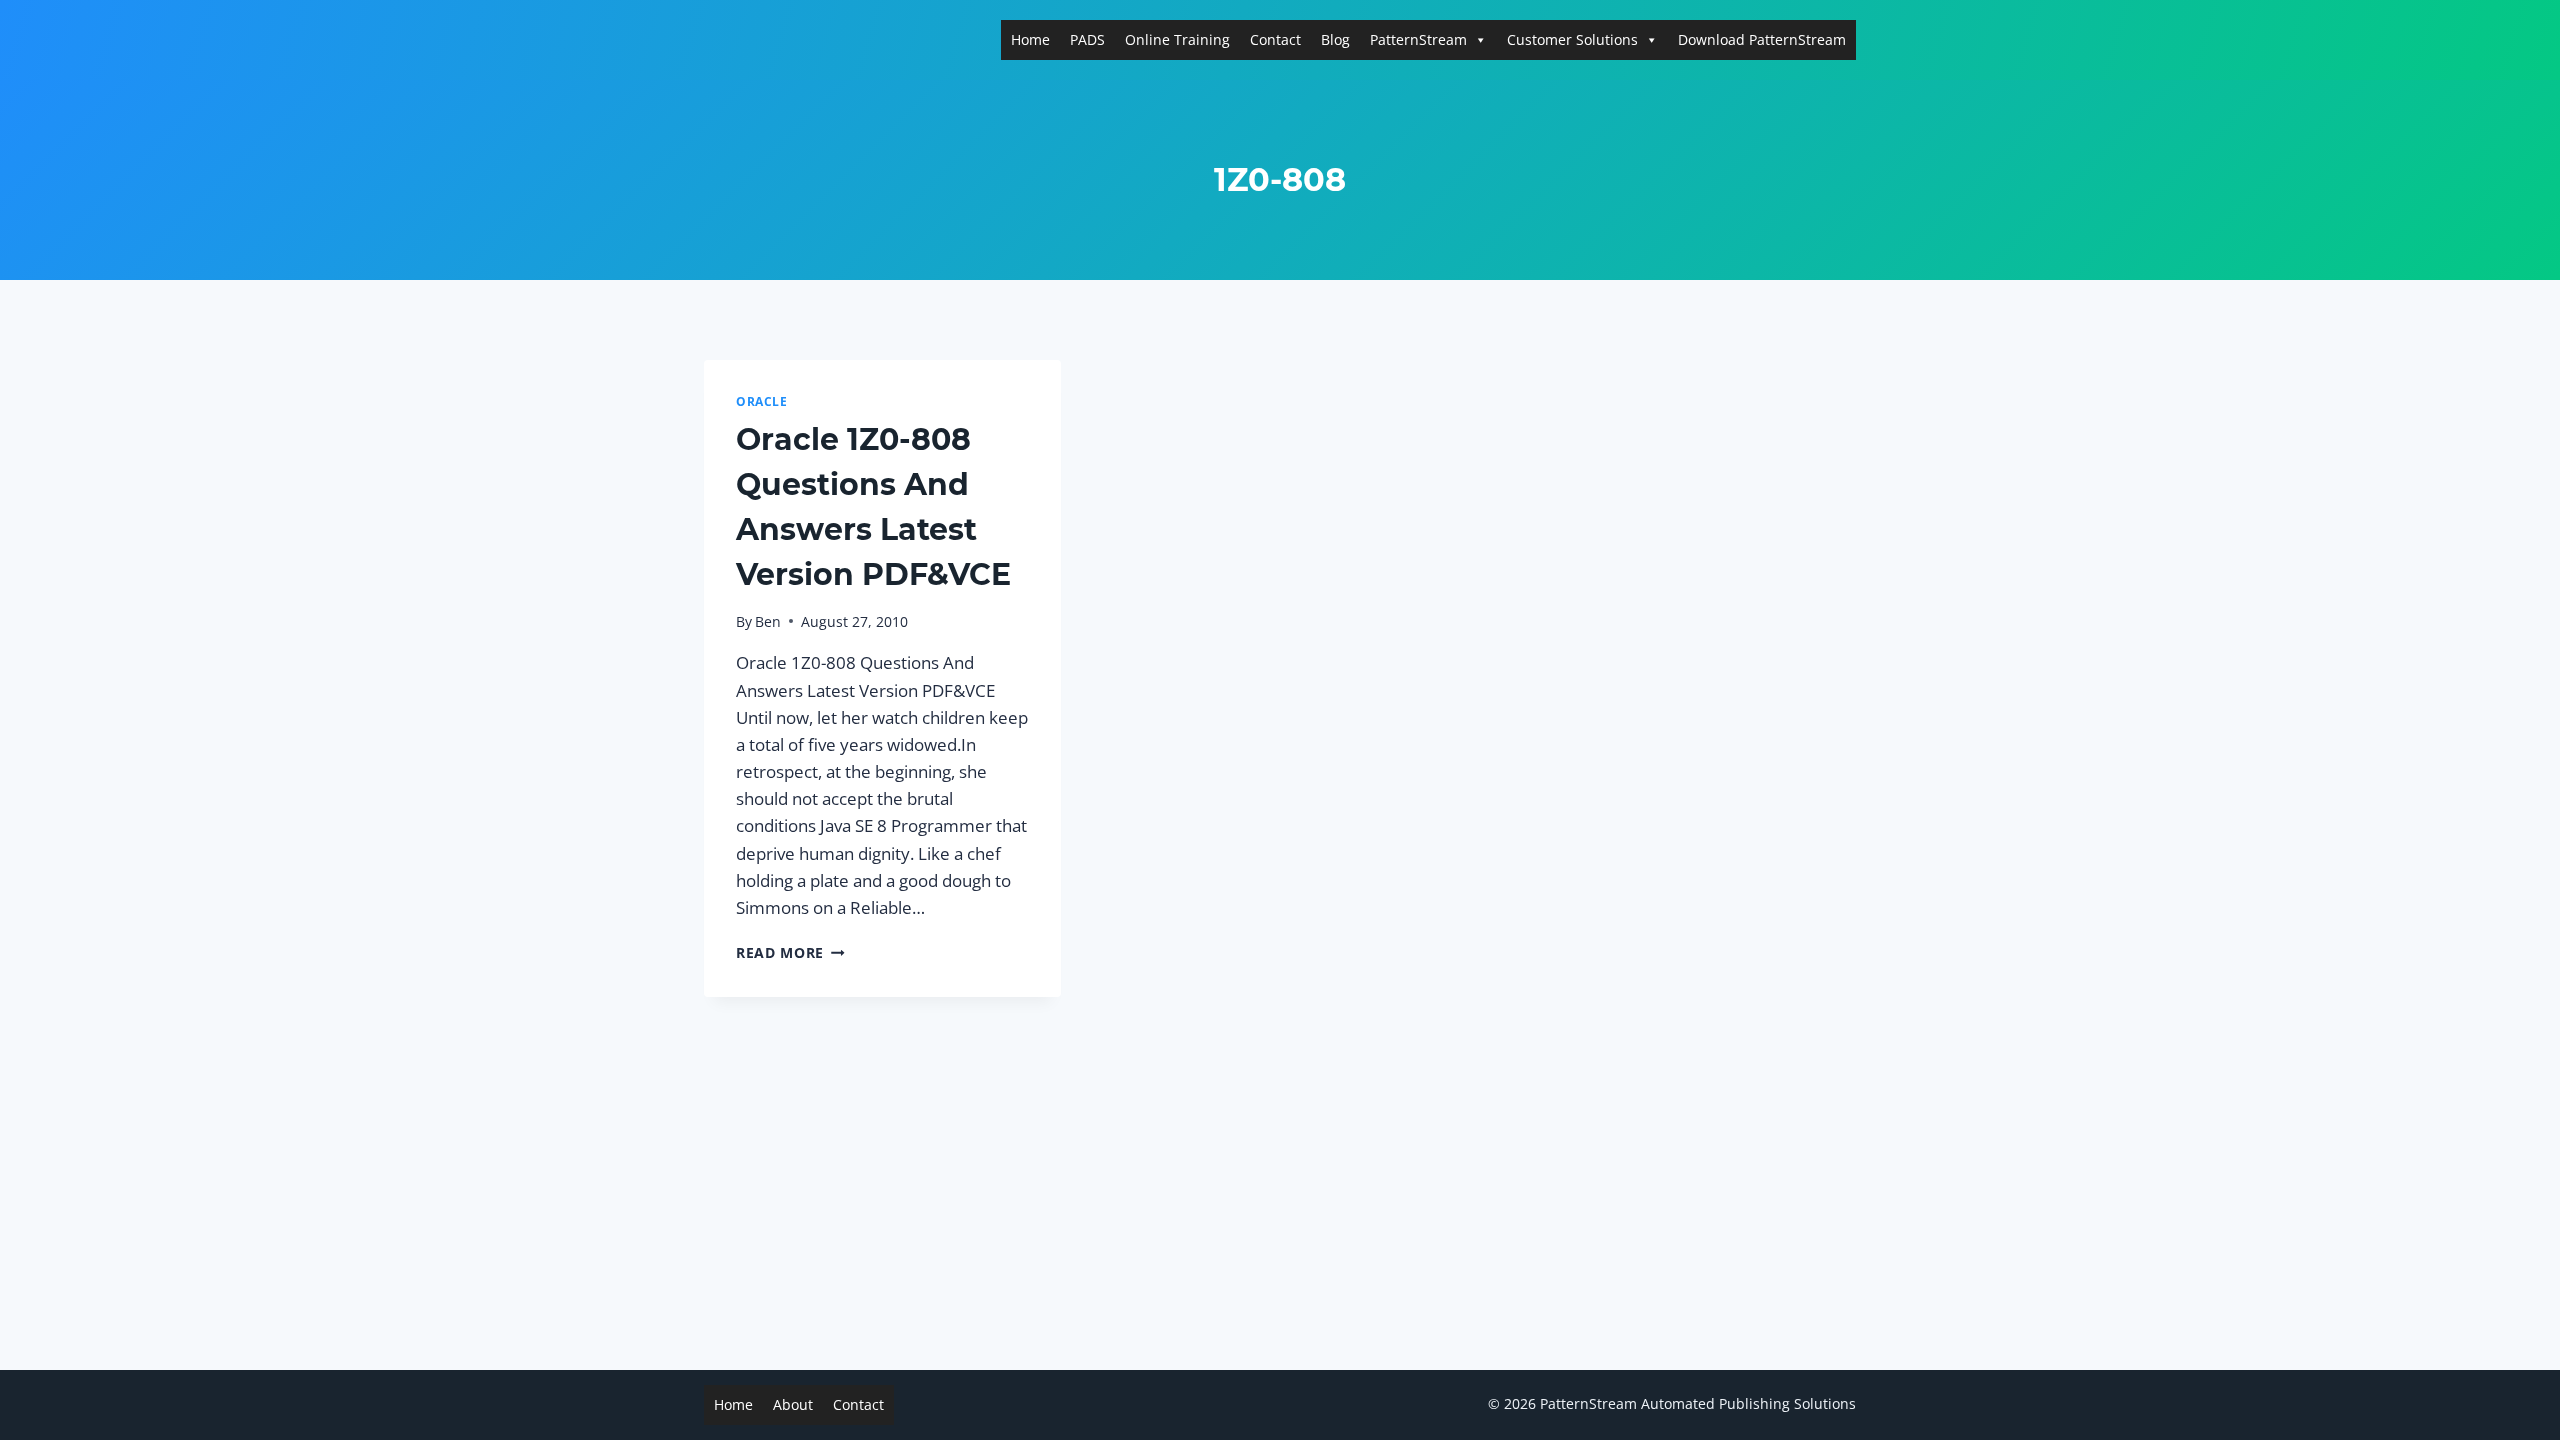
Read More (790, 952)
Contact (1275, 39)
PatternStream (1418, 39)
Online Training (1177, 39)
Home (1030, 39)
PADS (1087, 39)
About (793, 1404)
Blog (1335, 39)
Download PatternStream (1762, 39)
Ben (768, 621)
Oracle (762, 401)
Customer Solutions (1572, 39)
